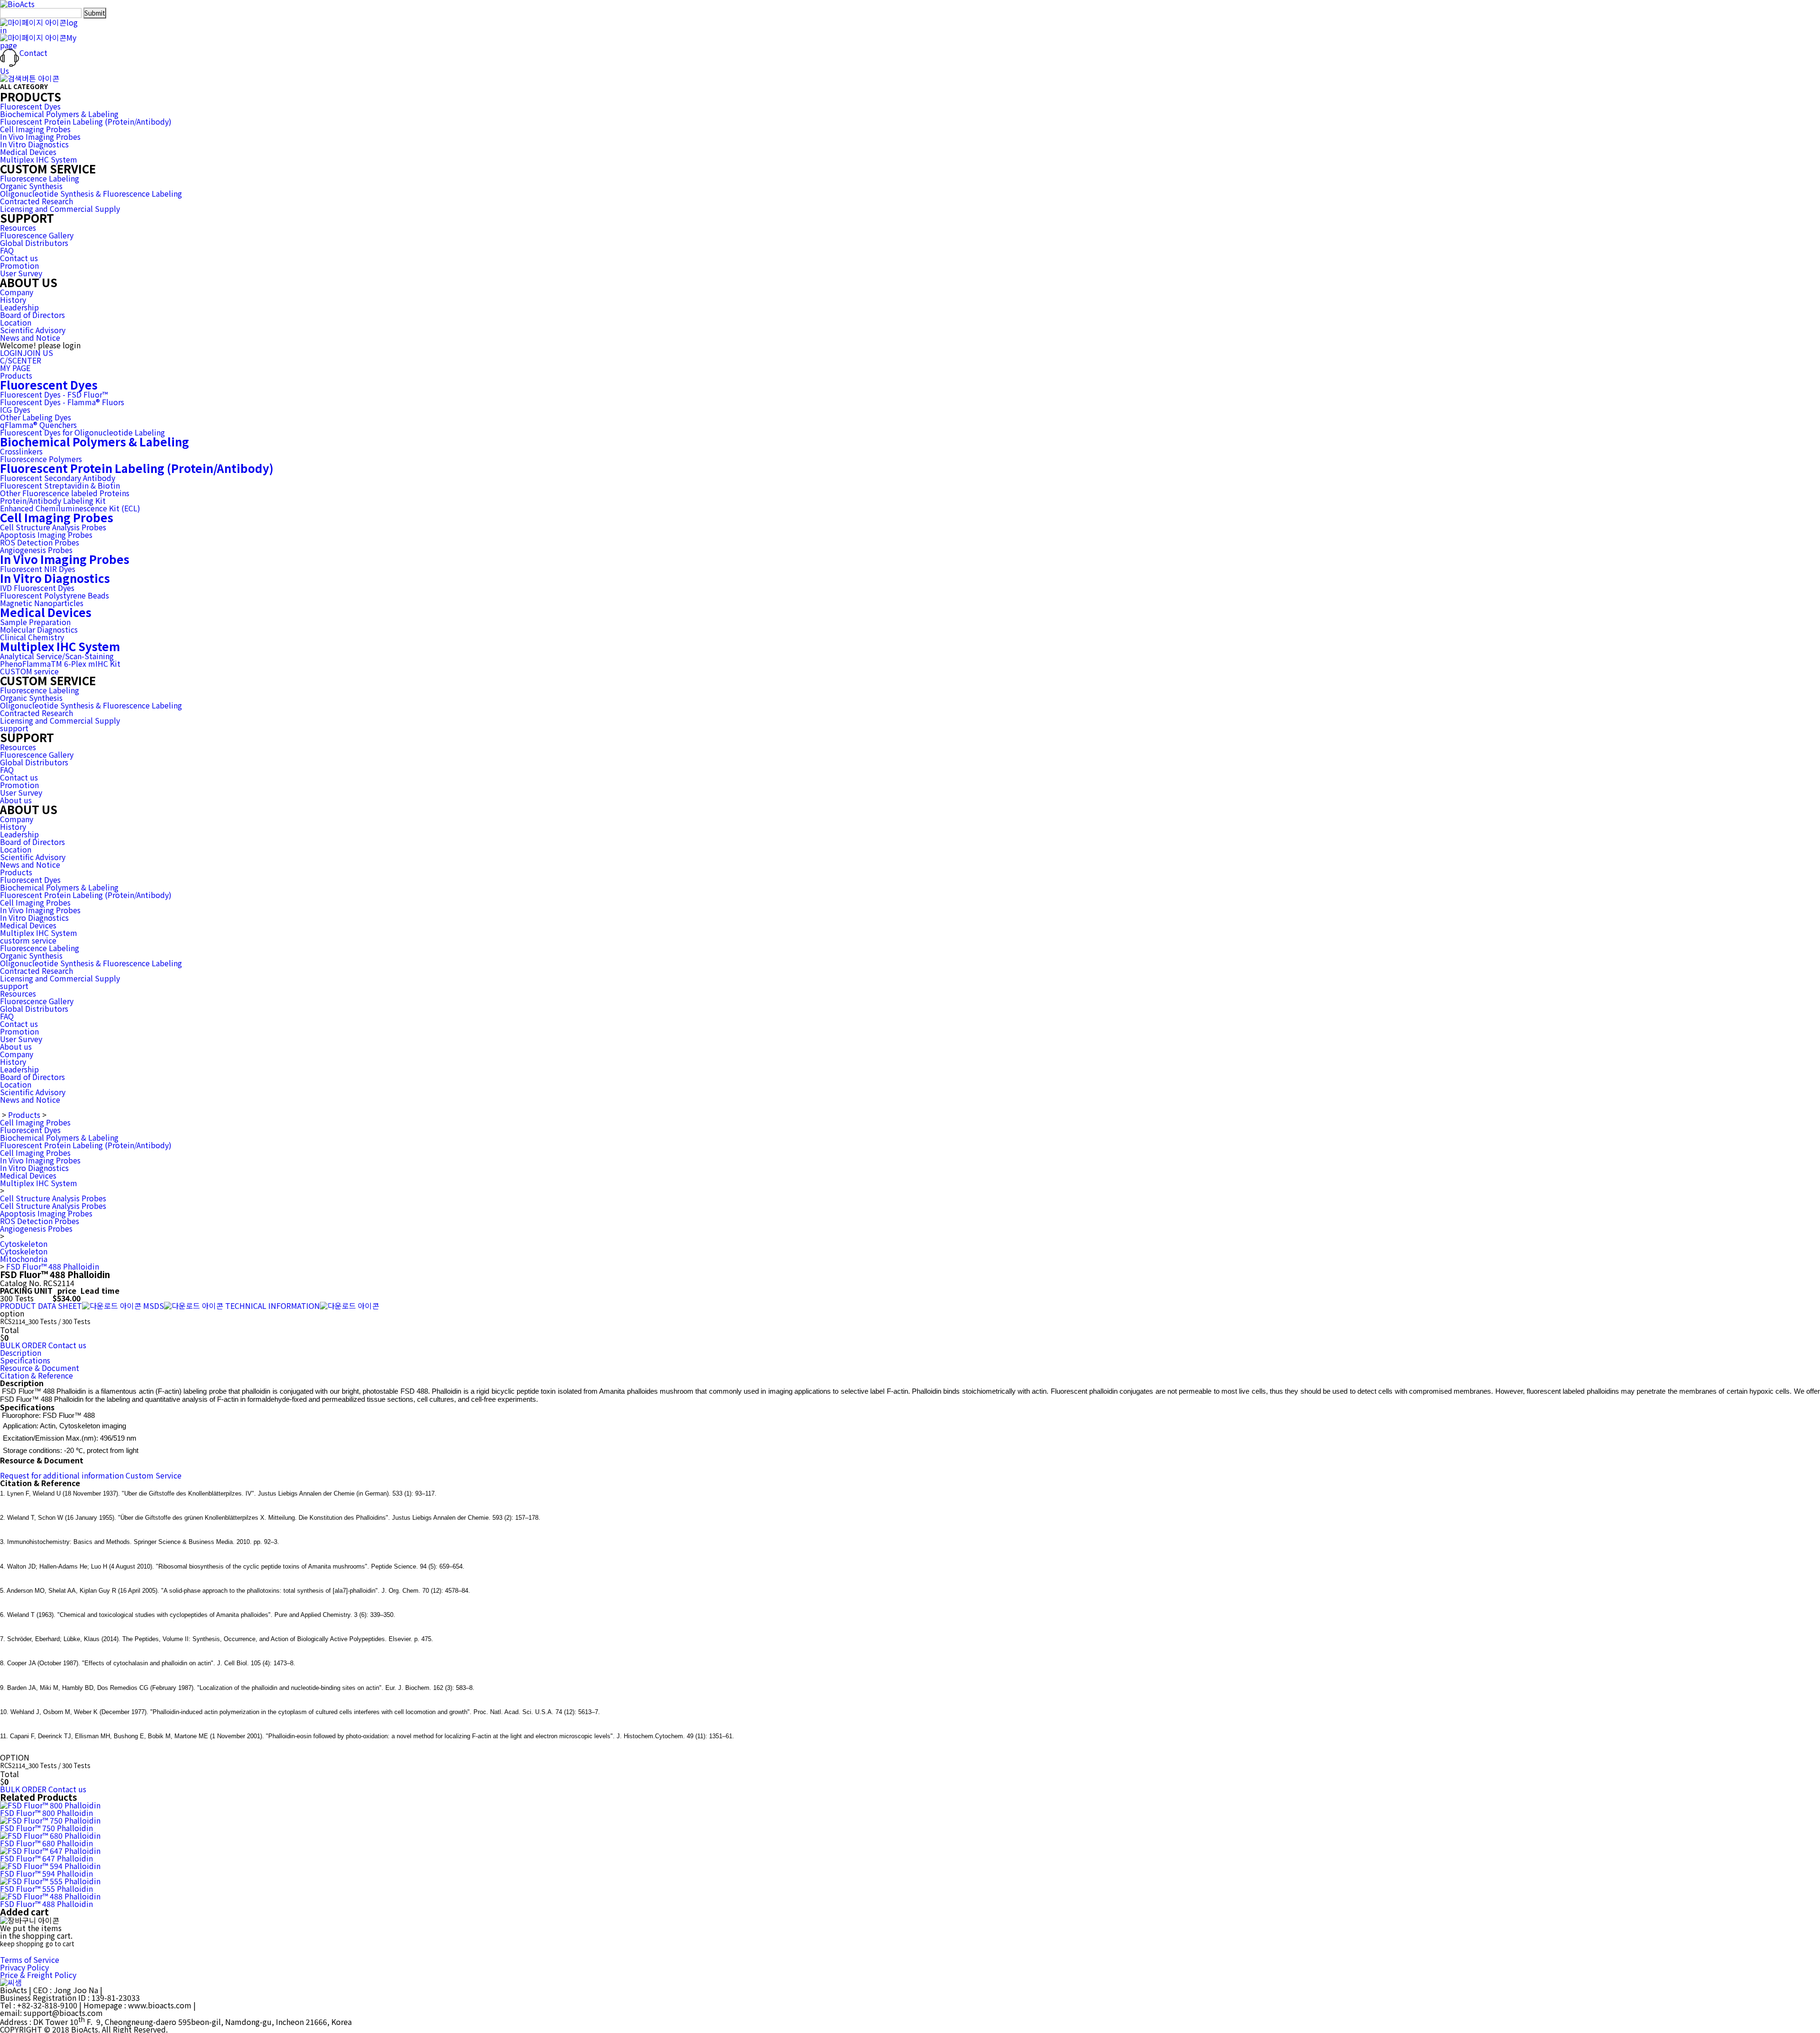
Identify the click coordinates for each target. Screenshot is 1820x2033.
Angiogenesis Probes (36, 550)
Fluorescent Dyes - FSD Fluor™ (54, 394)
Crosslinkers (21, 451)
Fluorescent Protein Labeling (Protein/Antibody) (86, 121)
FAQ (7, 250)
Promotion (19, 265)
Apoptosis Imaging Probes (46, 535)
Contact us (19, 258)
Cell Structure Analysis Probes (53, 527)
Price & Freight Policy (38, 1975)
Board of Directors (32, 315)
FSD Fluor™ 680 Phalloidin (46, 1843)
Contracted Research (36, 201)
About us (16, 800)
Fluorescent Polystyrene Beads (55, 595)
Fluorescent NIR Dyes (38, 569)
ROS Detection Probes (40, 542)
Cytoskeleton (24, 1243)
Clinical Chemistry (32, 637)
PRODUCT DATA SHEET (41, 1306)
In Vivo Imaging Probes (40, 136)
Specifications (25, 1360)
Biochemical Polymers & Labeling (59, 114)
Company (17, 292)
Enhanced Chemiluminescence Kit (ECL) (70, 508)
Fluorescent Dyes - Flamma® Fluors (62, 402)
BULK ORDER (23, 1345)
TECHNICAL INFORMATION (273, 1306)
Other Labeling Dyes (36, 417)
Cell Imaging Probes (35, 129)
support (14, 728)
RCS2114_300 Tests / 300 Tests (45, 1321)
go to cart (60, 1944)
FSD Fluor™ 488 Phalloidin (53, 1266)
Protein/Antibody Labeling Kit (53, 500)
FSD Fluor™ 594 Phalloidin (46, 1873)
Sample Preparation (35, 622)
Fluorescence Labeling (40, 178)
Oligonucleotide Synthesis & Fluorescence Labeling (91, 193)
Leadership (19, 307)
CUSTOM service (29, 671)
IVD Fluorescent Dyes (37, 588)
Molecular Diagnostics (39, 629)
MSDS (154, 1306)
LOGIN (11, 353)
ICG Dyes (15, 409)
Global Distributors (34, 243)
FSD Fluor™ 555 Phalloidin (46, 1888)
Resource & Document (40, 1368)
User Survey (21, 273)
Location (16, 322)
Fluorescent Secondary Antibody (58, 478)
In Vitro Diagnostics (34, 144)
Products (16, 375)
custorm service (28, 940)
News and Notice (30, 337)
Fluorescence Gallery (37, 235)
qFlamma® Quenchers (38, 425)
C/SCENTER (21, 360)
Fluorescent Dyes (30, 106)
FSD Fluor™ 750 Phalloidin (46, 1828)
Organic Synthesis (31, 186)
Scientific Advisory (33, 330)
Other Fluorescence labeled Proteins (65, 493)
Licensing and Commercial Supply (60, 209)
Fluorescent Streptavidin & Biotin (60, 485)
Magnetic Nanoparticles (42, 603)
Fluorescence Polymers (41, 459)
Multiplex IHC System (39, 159)
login (39, 26)
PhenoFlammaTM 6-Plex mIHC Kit (60, 663)
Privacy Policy (24, 1967)
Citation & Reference (36, 1375)
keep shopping (22, 1944)
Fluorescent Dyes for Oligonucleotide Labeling (82, 432)
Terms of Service (30, 1960)
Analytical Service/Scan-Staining (57, 656)
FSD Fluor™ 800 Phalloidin (46, 1813)
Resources (18, 227)
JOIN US (38, 353)
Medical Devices (28, 152)
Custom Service (154, 1475)
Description (21, 1352)
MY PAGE (15, 368)
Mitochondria (24, 1259)
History (13, 300)
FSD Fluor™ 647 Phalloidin (46, 1858)
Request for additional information (62, 1475)
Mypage (38, 41)
